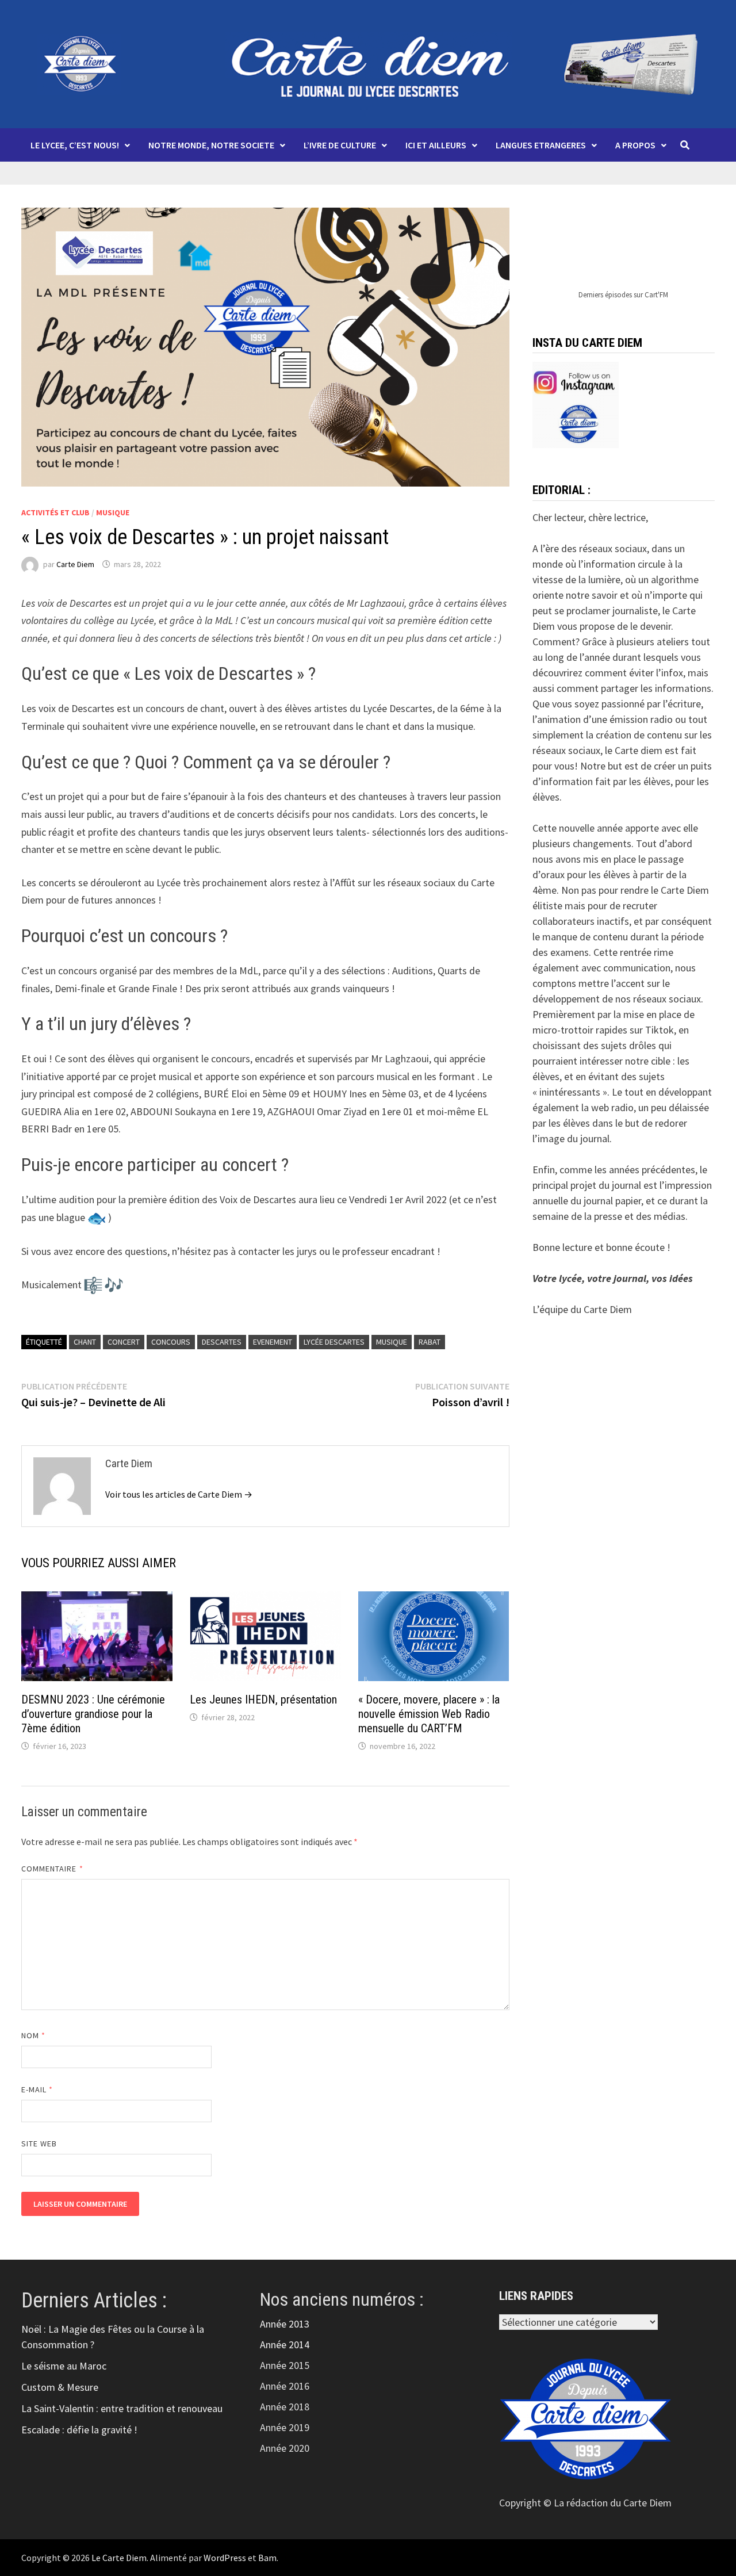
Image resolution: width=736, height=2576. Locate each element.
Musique (113, 512)
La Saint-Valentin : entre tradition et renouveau (122, 2408)
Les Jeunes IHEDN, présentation (263, 1700)
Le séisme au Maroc (64, 2366)
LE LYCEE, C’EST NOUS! (75, 145)
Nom (33, 2035)
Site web (39, 2144)
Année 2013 (285, 2324)
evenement (273, 1342)
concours (171, 1342)
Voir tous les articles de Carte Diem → (179, 1494)
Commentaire (52, 1869)
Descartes (222, 1342)
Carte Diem (75, 564)
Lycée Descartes (334, 1342)
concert (124, 1342)
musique (392, 1342)
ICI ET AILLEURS (436, 145)
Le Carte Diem (119, 2558)
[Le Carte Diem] (368, 63)
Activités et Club (55, 512)
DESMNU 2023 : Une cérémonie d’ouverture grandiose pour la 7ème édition (93, 1714)
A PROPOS (635, 145)
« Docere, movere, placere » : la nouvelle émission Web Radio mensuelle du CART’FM (429, 1714)
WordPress (225, 2558)
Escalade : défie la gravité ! (79, 2430)
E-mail (37, 2089)
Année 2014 (285, 2345)
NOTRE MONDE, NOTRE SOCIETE (211, 145)
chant (85, 1342)
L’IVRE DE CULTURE (340, 145)
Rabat (430, 1342)
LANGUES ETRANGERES (541, 145)
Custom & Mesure (60, 2387)
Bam (267, 2558)
